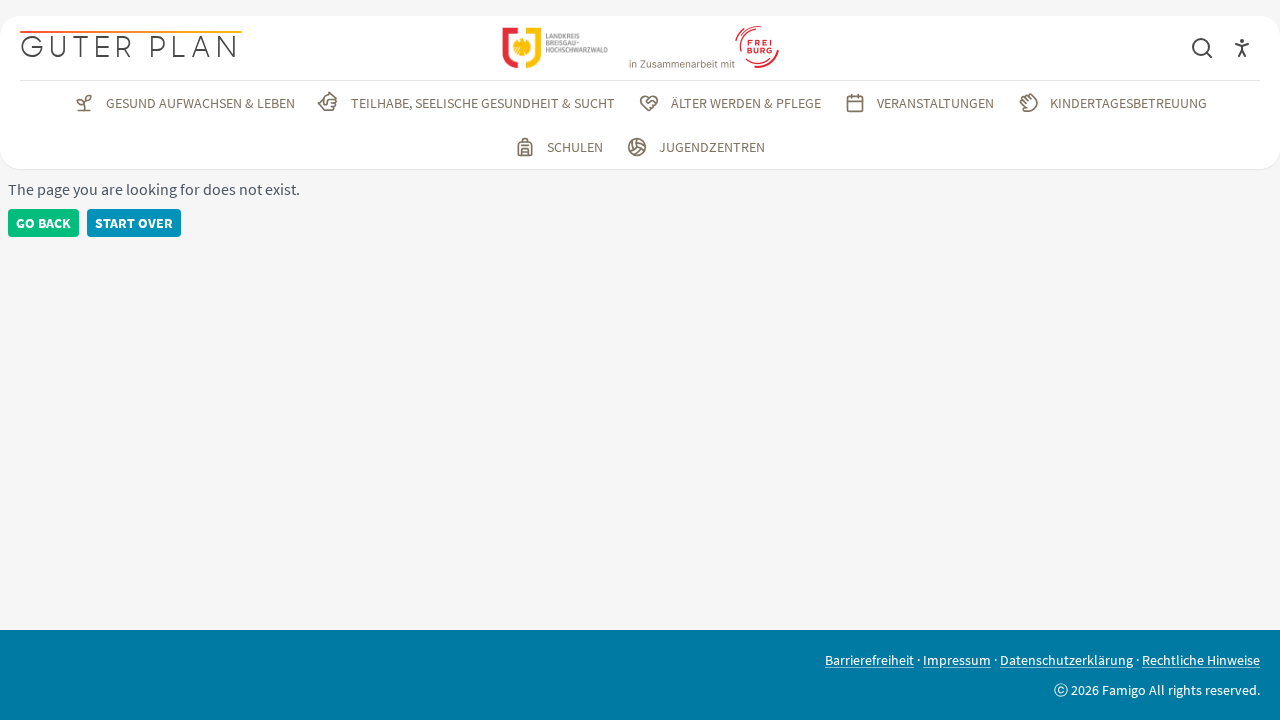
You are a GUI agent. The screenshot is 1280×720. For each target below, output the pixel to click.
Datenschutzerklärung (1066, 660)
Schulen (575, 147)
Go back (43, 223)
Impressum (957, 660)
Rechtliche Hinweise (1201, 660)
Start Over (134, 223)
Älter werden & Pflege (746, 103)
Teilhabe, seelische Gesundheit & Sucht (483, 103)
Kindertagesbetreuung (1128, 103)
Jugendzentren (712, 147)
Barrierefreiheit (869, 660)
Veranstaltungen (935, 103)
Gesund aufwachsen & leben (200, 103)
